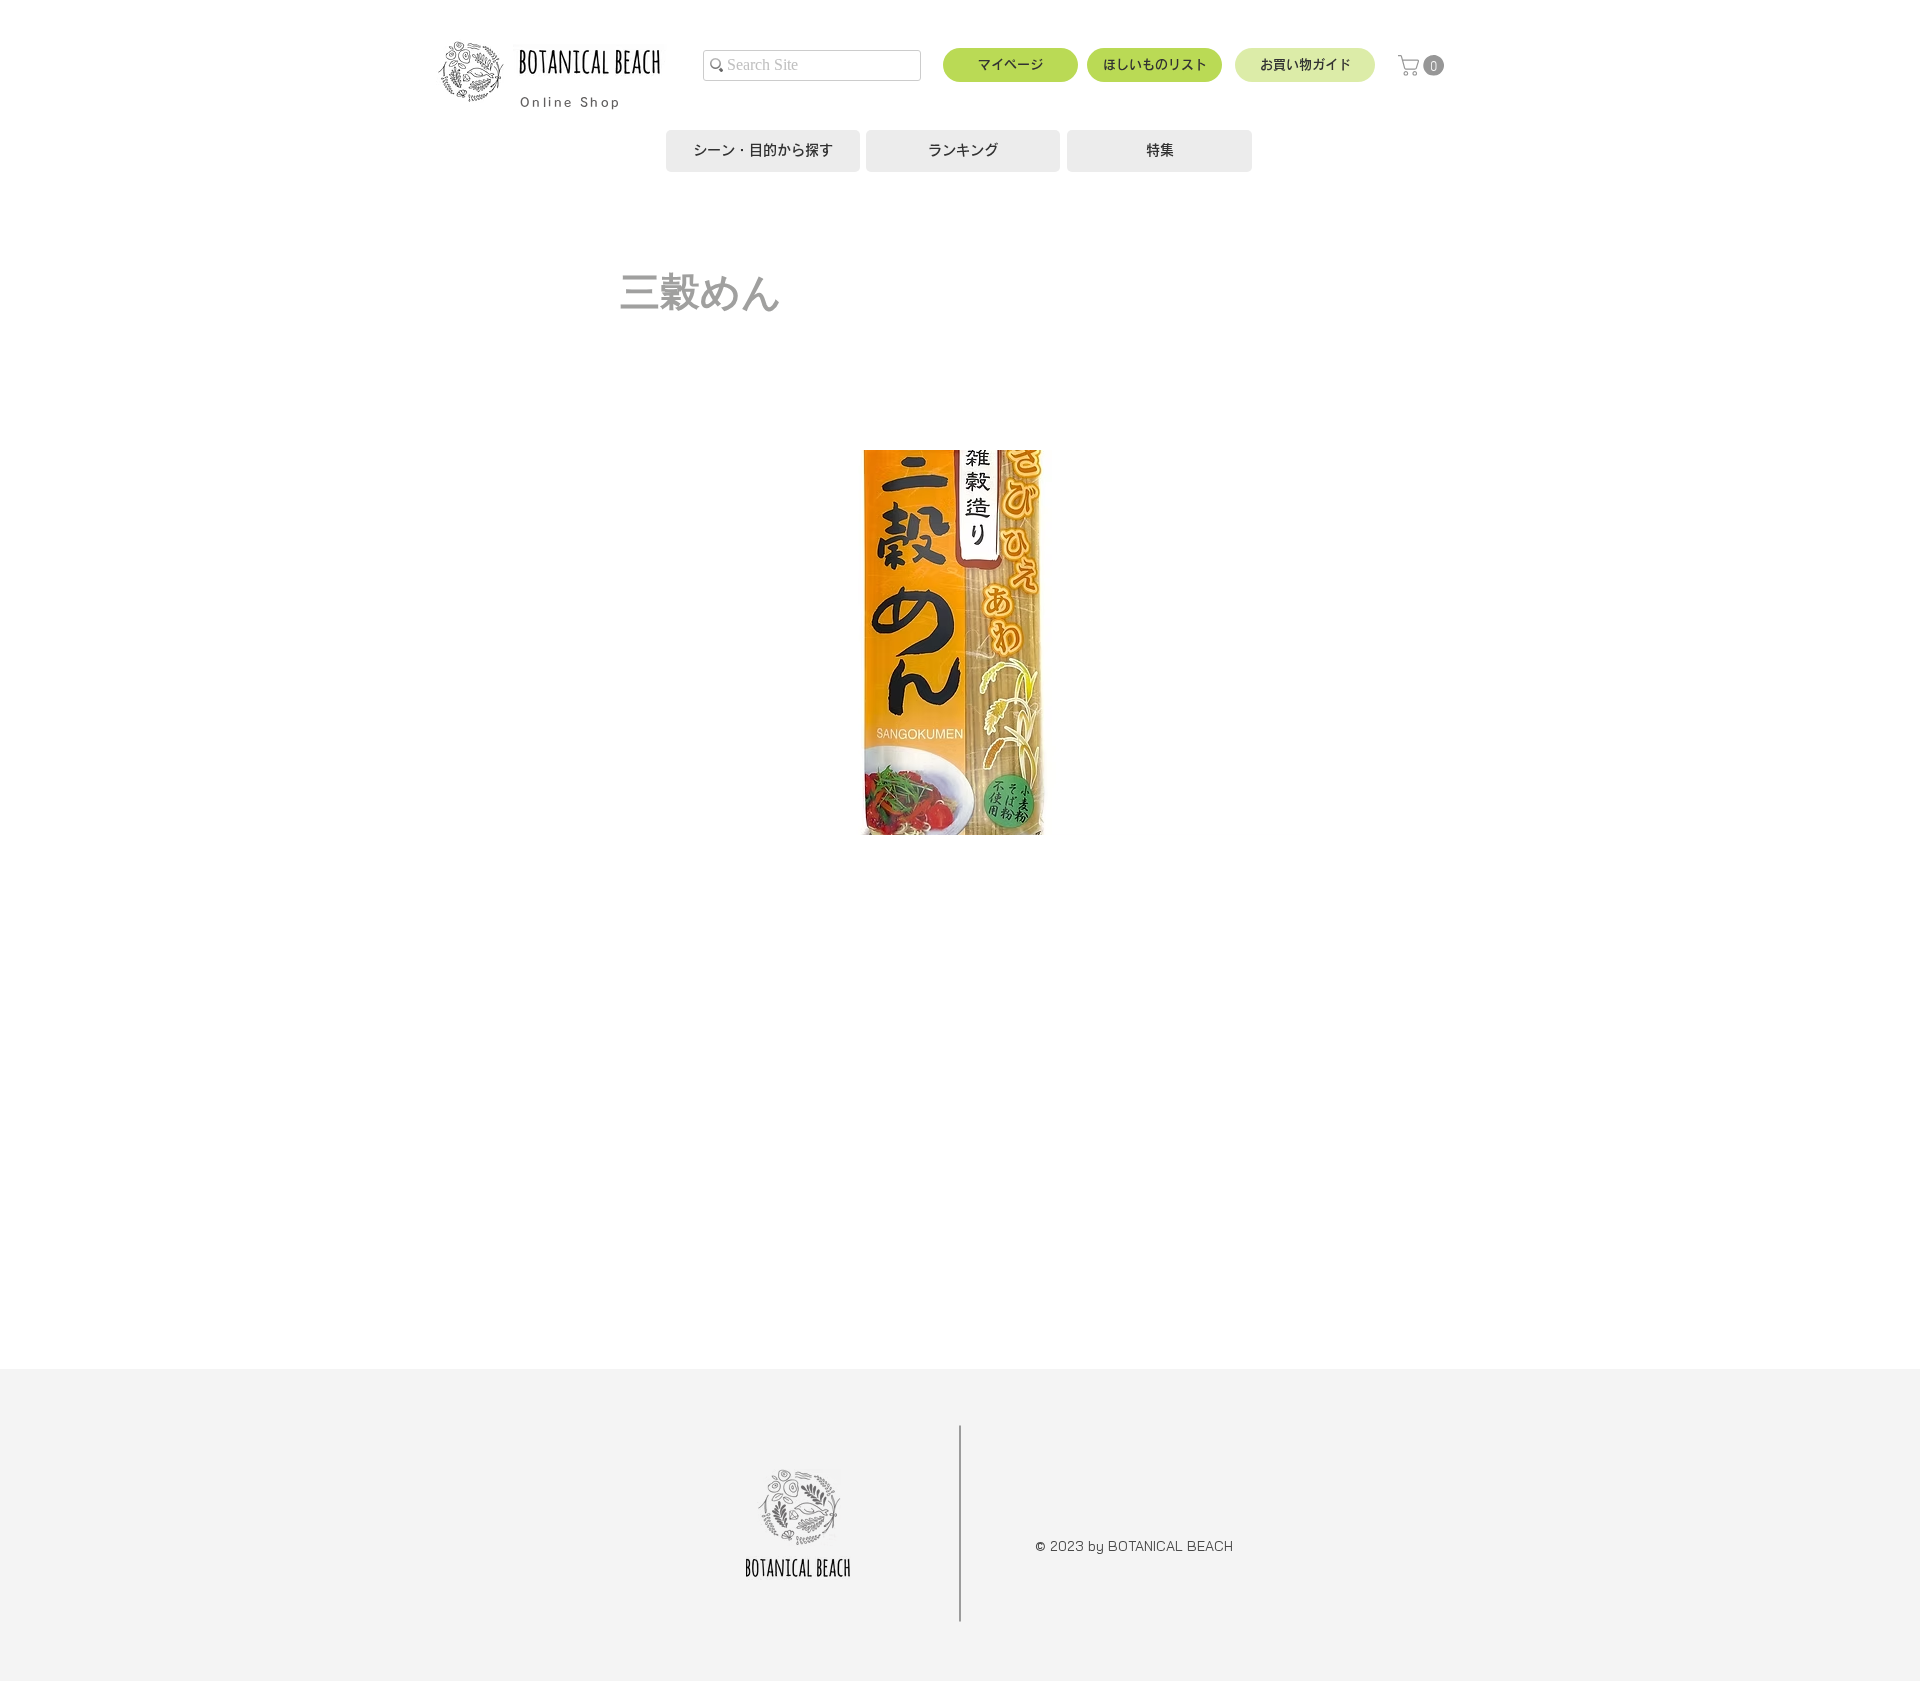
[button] (1305, 65)
